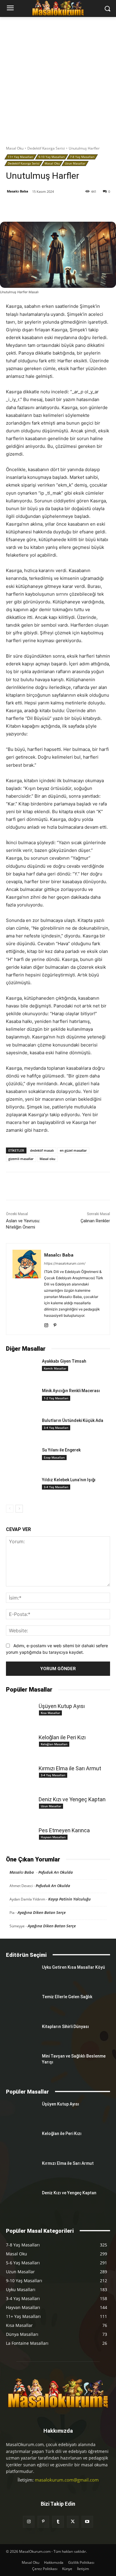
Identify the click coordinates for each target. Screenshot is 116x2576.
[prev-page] (10, 1509)
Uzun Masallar (75, 163)
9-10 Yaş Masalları (52, 157)
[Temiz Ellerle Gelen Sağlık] (22, 2005)
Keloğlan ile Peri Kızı (62, 1737)
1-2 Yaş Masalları (56, 1398)
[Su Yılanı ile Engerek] (22, 1458)
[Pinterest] (58, 207)
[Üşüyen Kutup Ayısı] (22, 1709)
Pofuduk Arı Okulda (56, 1872)
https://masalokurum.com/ (65, 1263)
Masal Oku (15, 148)
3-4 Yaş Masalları (56, 1428)
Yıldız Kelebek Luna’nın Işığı (69, 1480)
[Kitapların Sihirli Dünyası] (22, 2035)
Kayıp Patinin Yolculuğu (69, 1899)
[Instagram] (46, 1324)
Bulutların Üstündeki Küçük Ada (73, 1420)
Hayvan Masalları (53, 1837)
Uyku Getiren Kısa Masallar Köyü (73, 1967)
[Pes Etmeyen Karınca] (22, 1834)
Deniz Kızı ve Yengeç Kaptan (72, 1799)
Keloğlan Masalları (54, 1744)
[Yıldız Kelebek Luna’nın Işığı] (22, 1488)
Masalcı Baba (18, 191)
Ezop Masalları (54, 1457)
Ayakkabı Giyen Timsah (64, 1361)
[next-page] (19, 1509)
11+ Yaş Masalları (21, 157)
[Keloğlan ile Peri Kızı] (22, 1741)
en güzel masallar (73, 1150)
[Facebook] (31, 207)
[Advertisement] (58, 78)
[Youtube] (87, 2522)
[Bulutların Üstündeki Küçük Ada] (22, 1429)
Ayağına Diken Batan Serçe (42, 1912)
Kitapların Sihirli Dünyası (65, 2027)
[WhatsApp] (85, 207)
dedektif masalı (42, 1150)
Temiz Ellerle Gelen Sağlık (67, 1997)
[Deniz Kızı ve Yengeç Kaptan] (22, 1803)
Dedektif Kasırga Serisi (46, 148)
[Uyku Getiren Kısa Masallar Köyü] (22, 1976)
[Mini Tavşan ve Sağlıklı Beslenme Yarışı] (22, 2064)
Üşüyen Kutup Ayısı (62, 1706)
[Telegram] (99, 207)
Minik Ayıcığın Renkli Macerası (71, 1391)
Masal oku (47, 1159)
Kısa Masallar (50, 1713)
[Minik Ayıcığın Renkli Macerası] (22, 1399)
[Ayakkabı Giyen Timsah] (22, 1369)
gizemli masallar (21, 1159)
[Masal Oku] (58, 2393)
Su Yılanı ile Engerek (61, 1450)
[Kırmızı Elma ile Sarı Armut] (22, 1772)
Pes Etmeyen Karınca (64, 1830)
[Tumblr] (72, 207)
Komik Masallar (55, 1368)
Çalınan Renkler (95, 1221)
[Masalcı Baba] (27, 1289)
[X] (44, 207)
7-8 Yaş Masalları (82, 157)
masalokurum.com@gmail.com (67, 2480)
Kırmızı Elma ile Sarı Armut (70, 1768)
